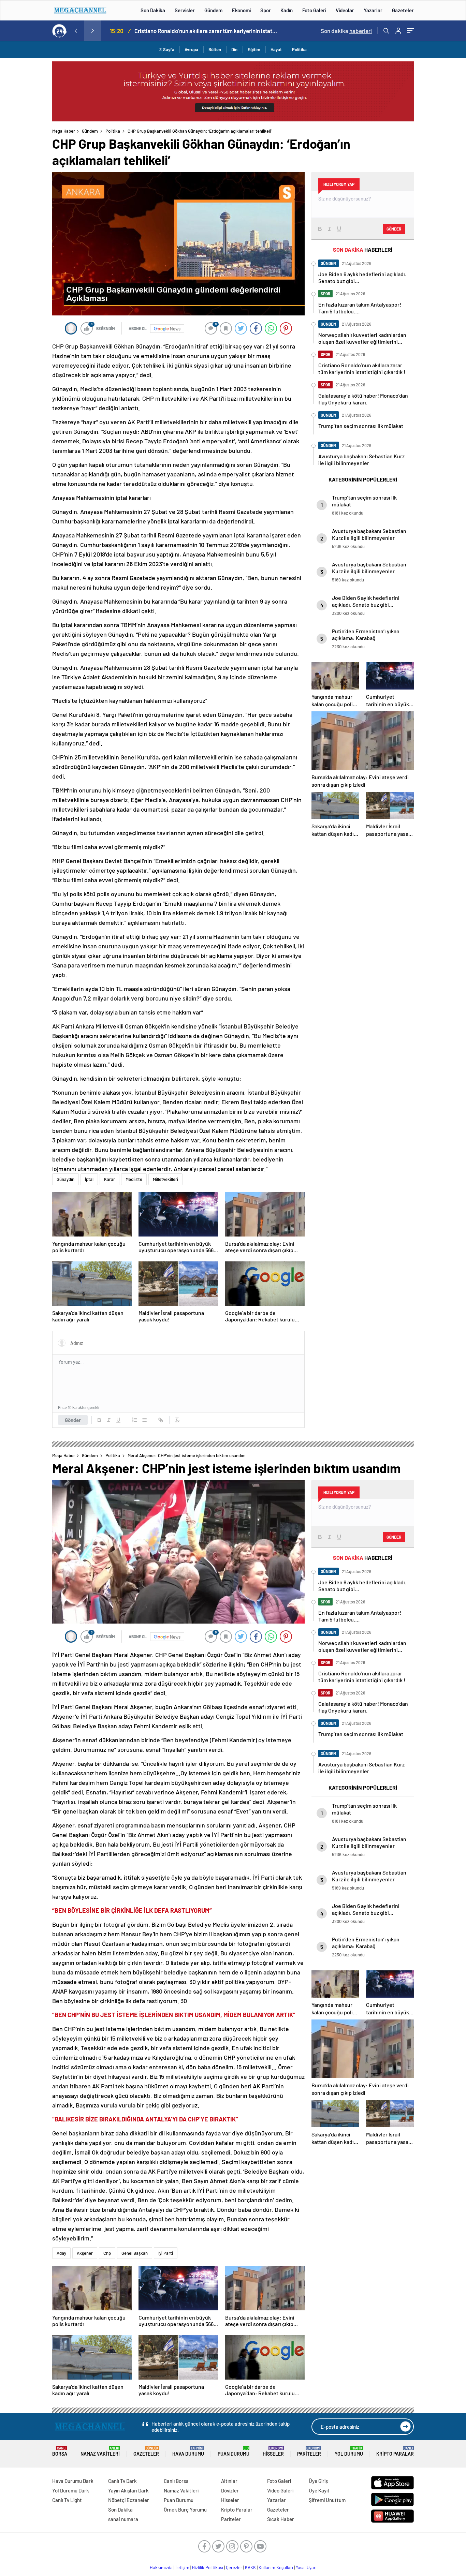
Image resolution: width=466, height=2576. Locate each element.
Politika (299, 49)
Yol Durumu (349, 2451)
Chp (107, 2253)
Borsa (60, 2451)
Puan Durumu (234, 2451)
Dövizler (230, 2490)
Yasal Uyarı (306, 2567)
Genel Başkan (135, 2253)
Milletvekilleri (165, 1179)
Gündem (213, 10)
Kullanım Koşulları (276, 2567)
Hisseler (273, 2451)
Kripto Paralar (395, 2451)
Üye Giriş (318, 2481)
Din (234, 49)
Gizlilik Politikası (208, 2567)
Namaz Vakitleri (100, 2451)
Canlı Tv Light (67, 2500)
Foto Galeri (314, 10)
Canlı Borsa (176, 2481)
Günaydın (65, 1179)
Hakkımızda (161, 2567)
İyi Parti (166, 2253)
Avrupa (191, 49)
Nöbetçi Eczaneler (129, 2500)
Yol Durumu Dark (71, 2490)
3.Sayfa (167, 49)
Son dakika (346, 31)
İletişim (182, 2567)
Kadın (287, 10)
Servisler (185, 10)
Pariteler (309, 2451)
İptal (89, 1179)
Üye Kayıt (319, 2490)
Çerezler (234, 2567)
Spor (266, 10)
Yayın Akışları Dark (128, 2490)
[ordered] (135, 1420)
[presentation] (76, 31)
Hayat (276, 49)
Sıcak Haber (281, 2519)
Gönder (73, 1420)
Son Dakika (153, 10)
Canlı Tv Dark (122, 2481)
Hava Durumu (188, 2451)
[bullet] (144, 1420)
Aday (61, 2253)
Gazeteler (403, 10)
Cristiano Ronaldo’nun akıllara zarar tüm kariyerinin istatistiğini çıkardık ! (206, 31)
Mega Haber (64, 131)
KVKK (250, 2567)
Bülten (215, 49)
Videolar (345, 10)
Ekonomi (241, 10)
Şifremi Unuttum (327, 2500)
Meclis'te (134, 1179)
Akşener (85, 2253)
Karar (110, 1179)
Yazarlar (373, 10)
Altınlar (229, 2481)
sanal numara (123, 2519)
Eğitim (254, 49)
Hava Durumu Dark (73, 2481)
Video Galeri (280, 2490)
